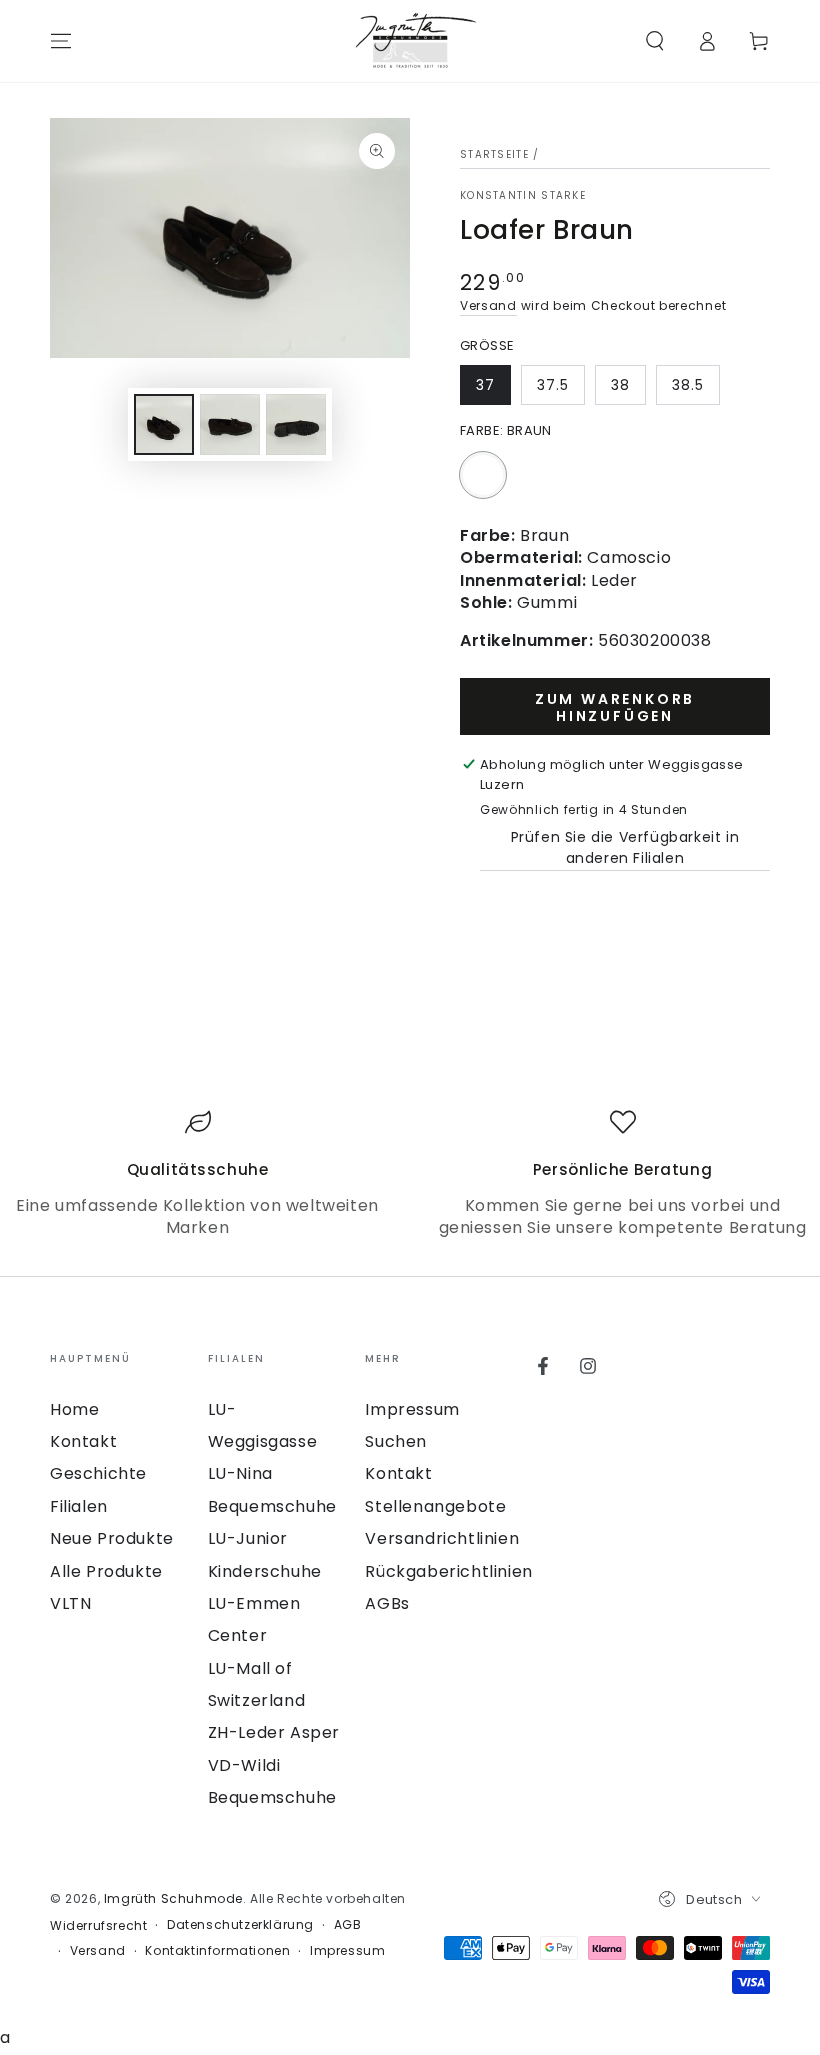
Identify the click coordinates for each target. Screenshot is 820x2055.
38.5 (688, 385)
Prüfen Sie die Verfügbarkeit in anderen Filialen (625, 847)
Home (74, 1409)
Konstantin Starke (523, 196)
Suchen (396, 1441)
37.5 (553, 385)
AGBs (387, 1603)
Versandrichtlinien (442, 1538)
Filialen (79, 1506)
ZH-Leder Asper (274, 1732)
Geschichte (98, 1473)
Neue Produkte (112, 1538)
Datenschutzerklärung (240, 1925)
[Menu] (61, 41)
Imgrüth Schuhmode (173, 1898)
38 (620, 385)
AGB (348, 1925)
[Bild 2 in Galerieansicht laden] (230, 424)
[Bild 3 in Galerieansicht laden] (296, 424)
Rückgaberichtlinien (448, 1571)
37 (485, 385)
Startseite (494, 154)
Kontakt (83, 1441)
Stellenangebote (435, 1506)
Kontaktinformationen (217, 1951)
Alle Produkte (106, 1571)
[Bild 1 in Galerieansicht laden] (164, 424)
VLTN (70, 1603)
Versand (488, 305)
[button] (655, 41)
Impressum (412, 1409)
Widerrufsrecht (98, 1926)
